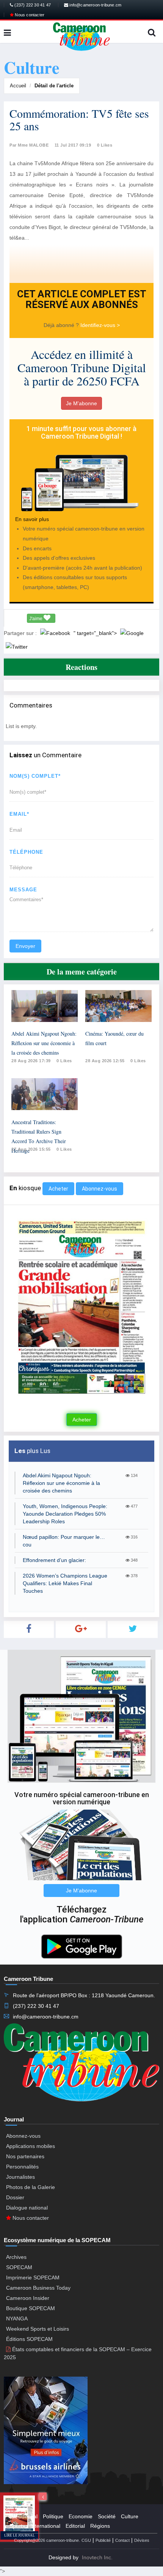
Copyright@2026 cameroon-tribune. (47, 2540)
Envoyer (25, 946)
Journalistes (20, 2177)
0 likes (64, 1061)
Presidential (24, 2516)
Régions (100, 2526)
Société (107, 2516)
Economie (81, 2516)
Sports (17, 2526)
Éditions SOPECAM (29, 2339)
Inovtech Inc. (97, 2557)
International (45, 2526)
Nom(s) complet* (35, 776)
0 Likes (105, 145)
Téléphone (26, 852)
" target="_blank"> (96, 633)
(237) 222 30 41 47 (32, 5)
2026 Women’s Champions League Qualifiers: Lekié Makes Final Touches (65, 1583)
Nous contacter (29, 15)
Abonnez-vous (100, 1189)
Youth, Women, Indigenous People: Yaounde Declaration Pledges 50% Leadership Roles (65, 1514)
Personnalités (22, 2167)
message (23, 890)
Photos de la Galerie (31, 2187)
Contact (122, 2540)
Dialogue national (27, 2208)
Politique (53, 2516)
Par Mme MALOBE (29, 145)
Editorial (75, 2526)
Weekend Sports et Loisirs (38, 2329)
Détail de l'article (54, 86)
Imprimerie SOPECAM (33, 2277)
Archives (16, 2257)
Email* (19, 814)
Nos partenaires (25, 2156)
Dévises (142, 2540)
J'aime (36, 619)
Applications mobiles (31, 2146)
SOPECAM (19, 2267)
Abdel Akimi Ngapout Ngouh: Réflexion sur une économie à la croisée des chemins (44, 1043)
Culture (130, 2516)
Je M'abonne (81, 403)
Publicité (103, 2540)
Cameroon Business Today (38, 2288)
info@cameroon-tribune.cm (95, 5)
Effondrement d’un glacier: (54, 1560)
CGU (86, 2540)
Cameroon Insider (28, 2298)
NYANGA (17, 2319)
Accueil (18, 86)
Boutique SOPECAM (31, 2308)
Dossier (15, 2197)
